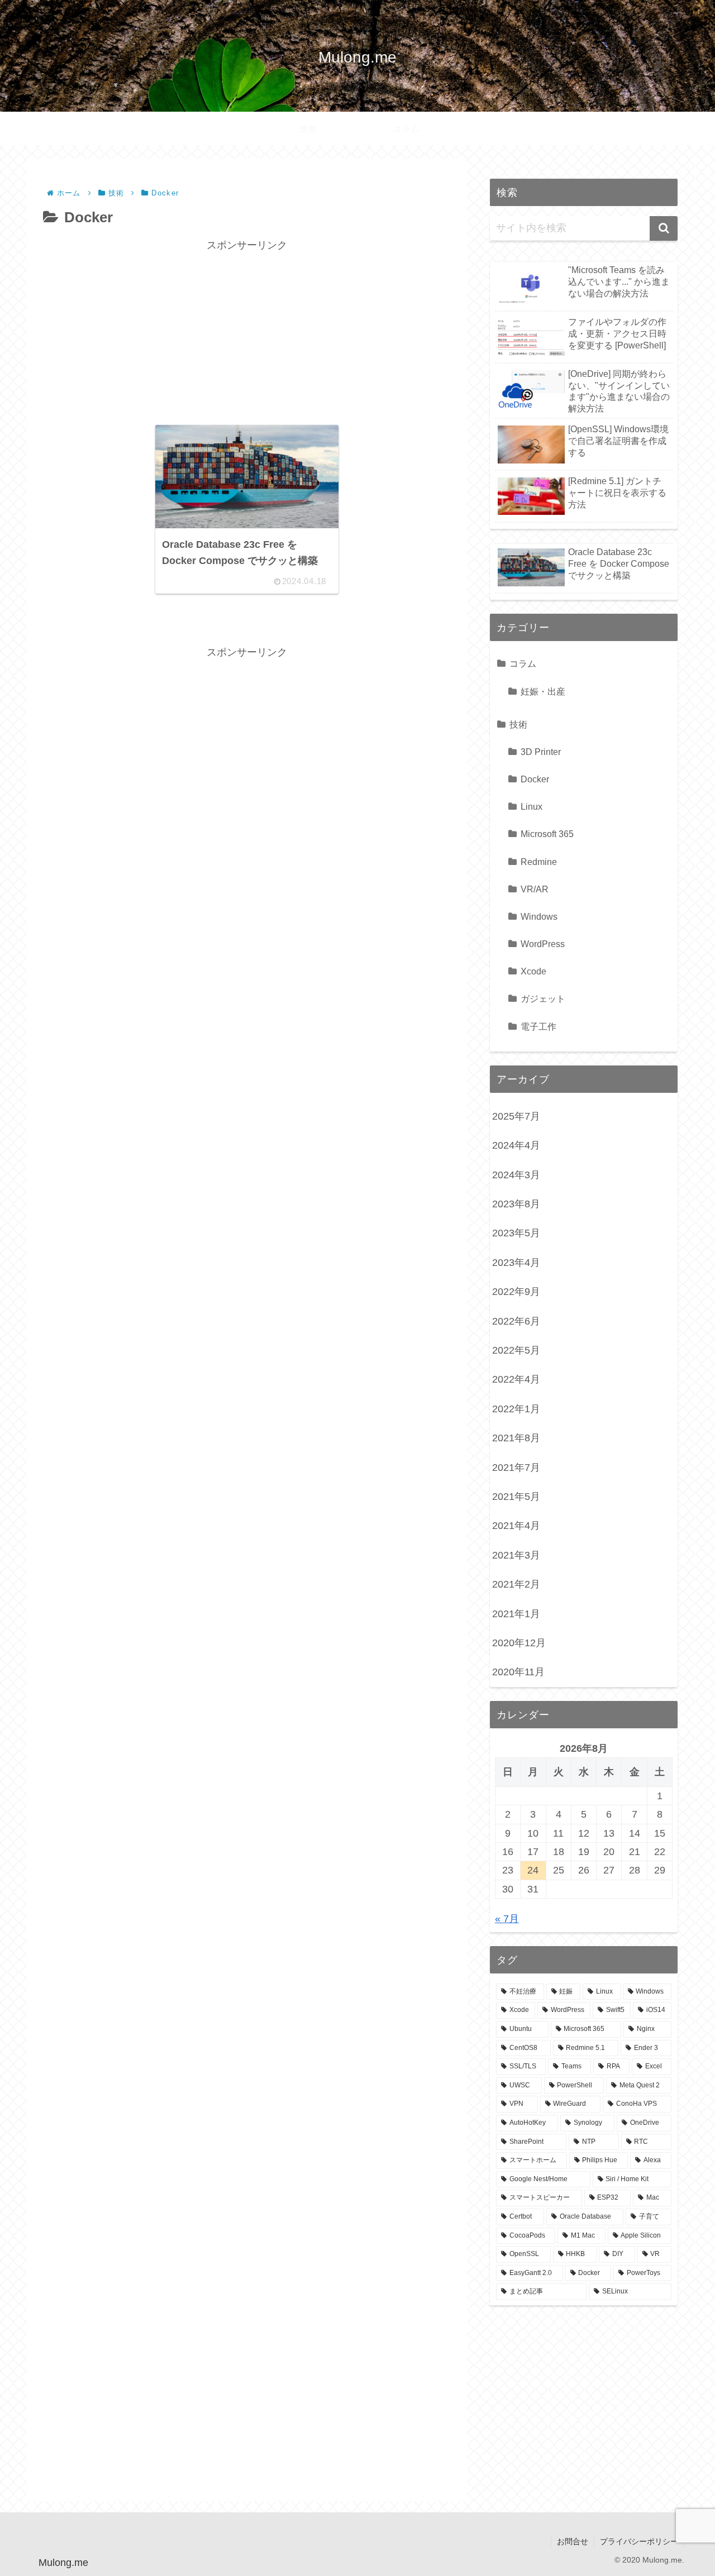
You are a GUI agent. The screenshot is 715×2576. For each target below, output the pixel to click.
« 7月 (507, 1919)
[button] (664, 228)
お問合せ (573, 2541)
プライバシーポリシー (639, 2541)
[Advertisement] (247, 333)
